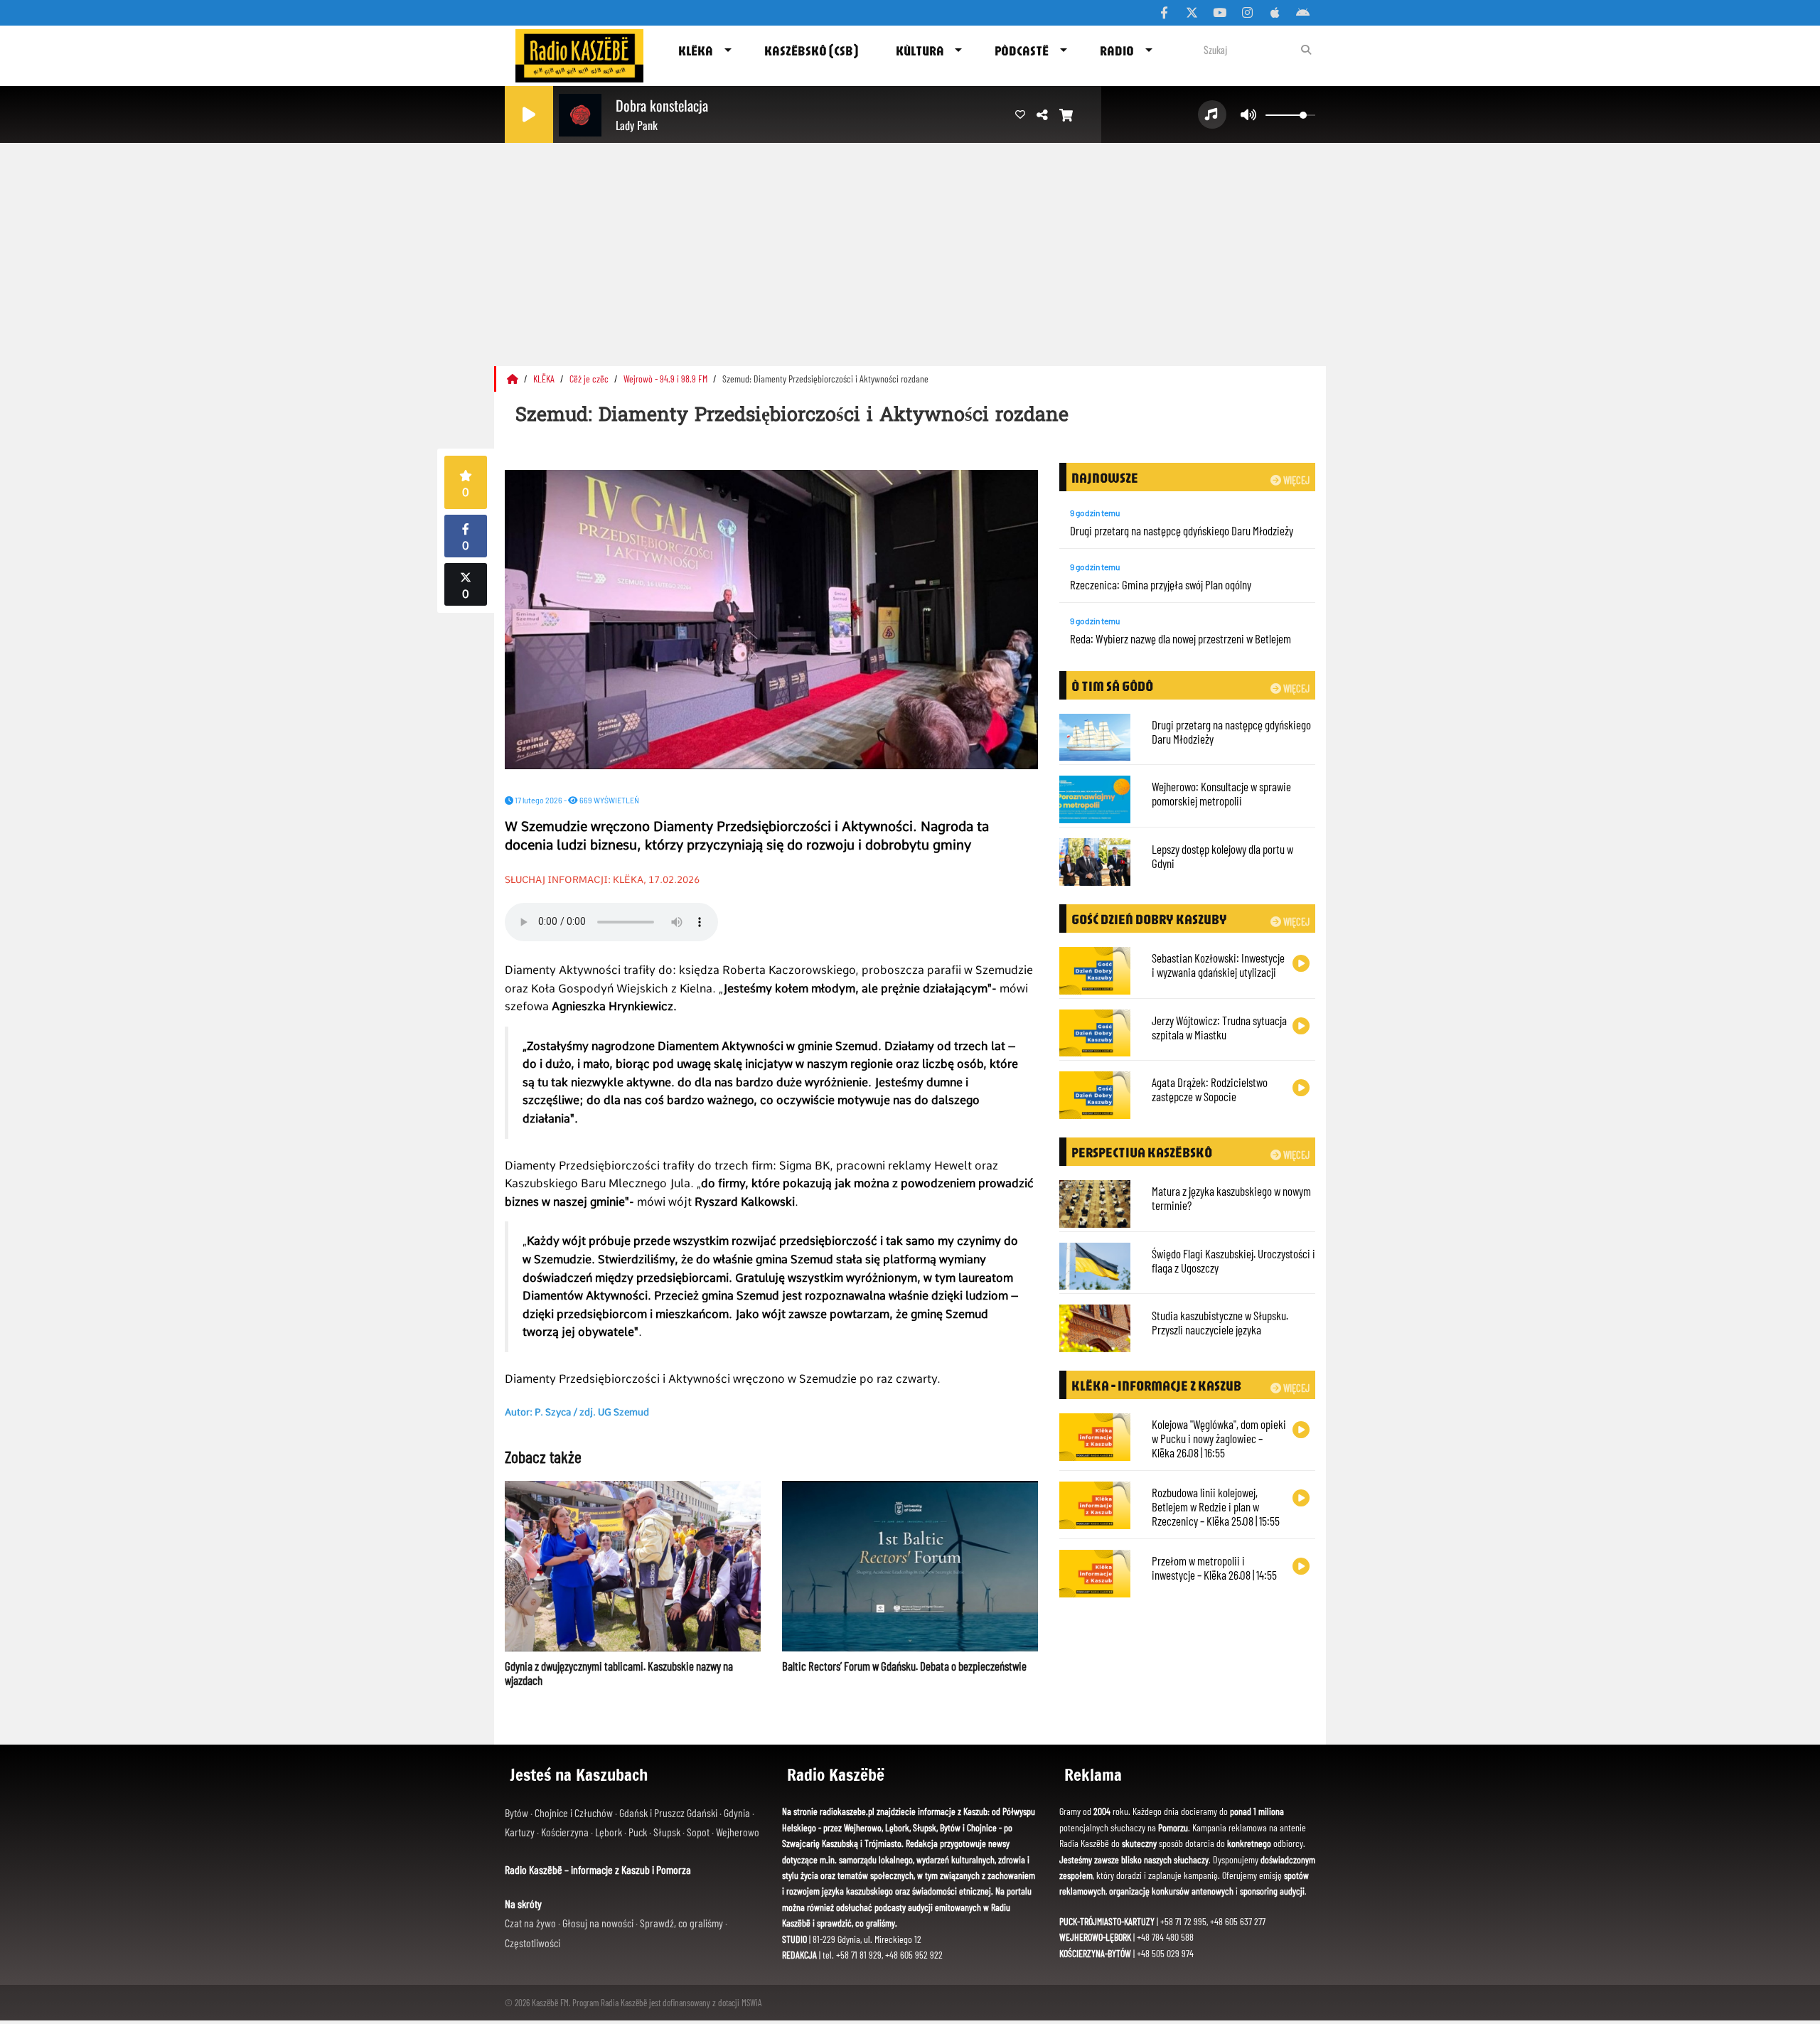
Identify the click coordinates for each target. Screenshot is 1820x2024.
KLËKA (545, 379)
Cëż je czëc (590, 379)
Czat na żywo (531, 1923)
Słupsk (668, 1832)
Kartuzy (521, 1832)
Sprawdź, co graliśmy (682, 1923)
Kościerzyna (566, 1832)
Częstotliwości (532, 1943)
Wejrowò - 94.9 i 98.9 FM (667, 379)
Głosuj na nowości (599, 1923)
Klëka (696, 50)
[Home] (514, 379)
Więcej (1295, 480)
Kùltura (920, 50)
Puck (639, 1832)
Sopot (699, 1832)
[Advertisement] (910, 249)
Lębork (610, 1832)
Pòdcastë (1022, 50)
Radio (1117, 50)
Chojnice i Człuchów (575, 1813)
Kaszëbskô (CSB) (811, 50)
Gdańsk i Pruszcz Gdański (669, 1813)
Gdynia (738, 1813)
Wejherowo (738, 1832)
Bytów (518, 1813)
